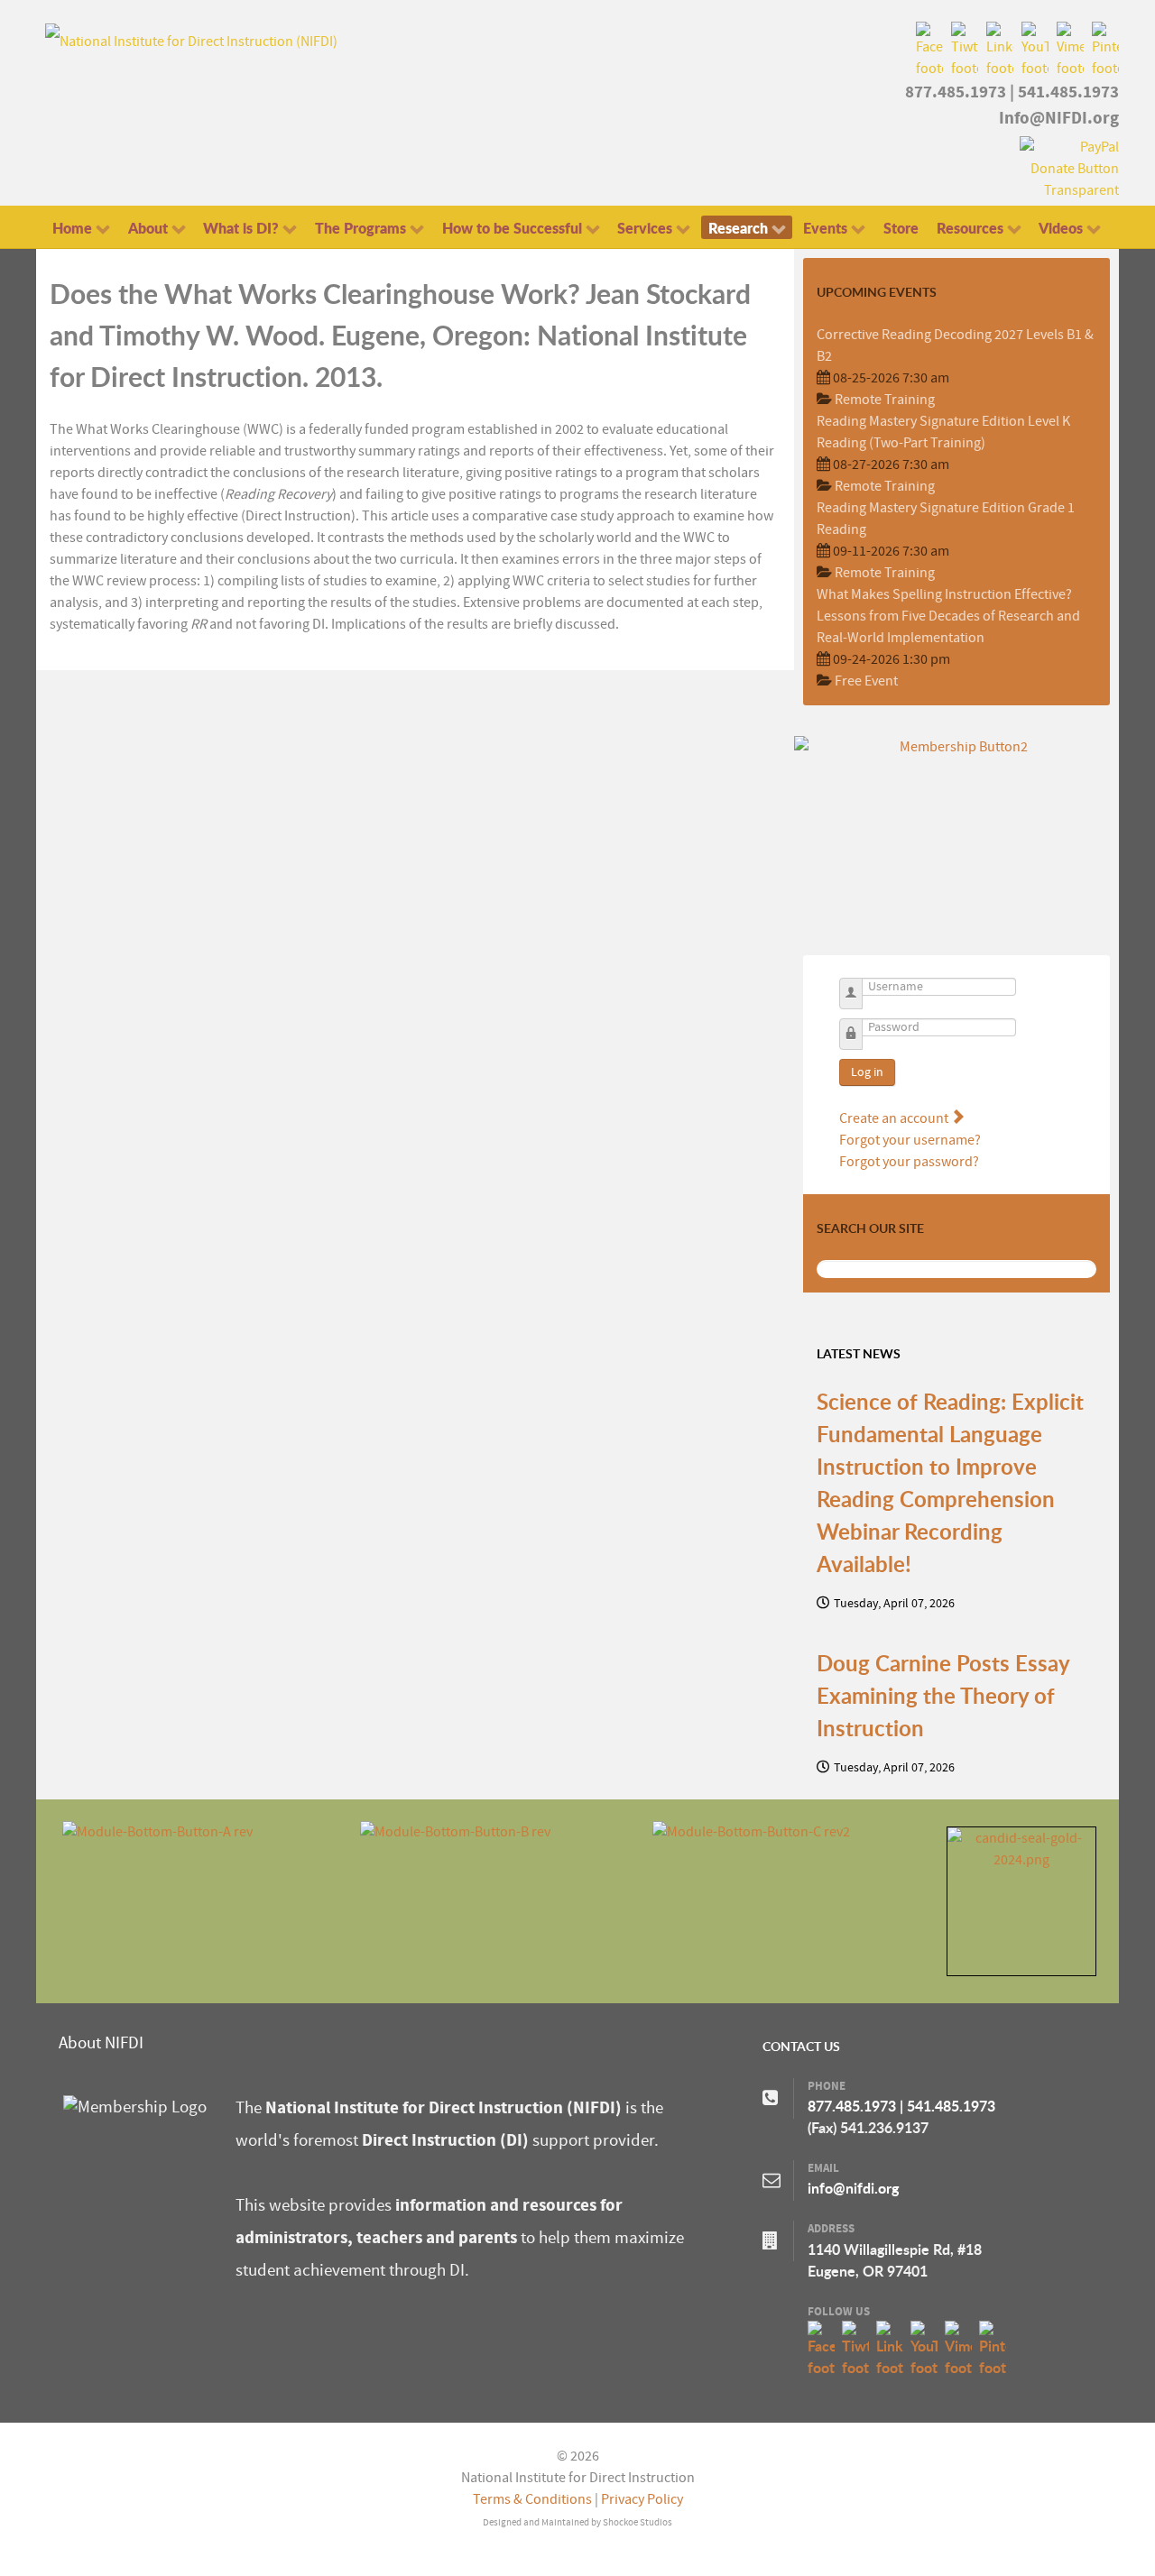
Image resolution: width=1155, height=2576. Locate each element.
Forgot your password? (909, 1162)
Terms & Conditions (532, 2499)
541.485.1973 (1068, 92)
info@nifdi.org (853, 2188)
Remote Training (885, 400)
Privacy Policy (642, 2499)
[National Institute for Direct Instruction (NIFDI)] (191, 41)
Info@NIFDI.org (1059, 118)
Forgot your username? (910, 1140)
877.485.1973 (956, 92)
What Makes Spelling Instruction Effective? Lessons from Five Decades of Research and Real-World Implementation (948, 616)
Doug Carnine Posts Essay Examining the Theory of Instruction (943, 1696)
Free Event (866, 681)
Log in (867, 1072)
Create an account (895, 1118)
